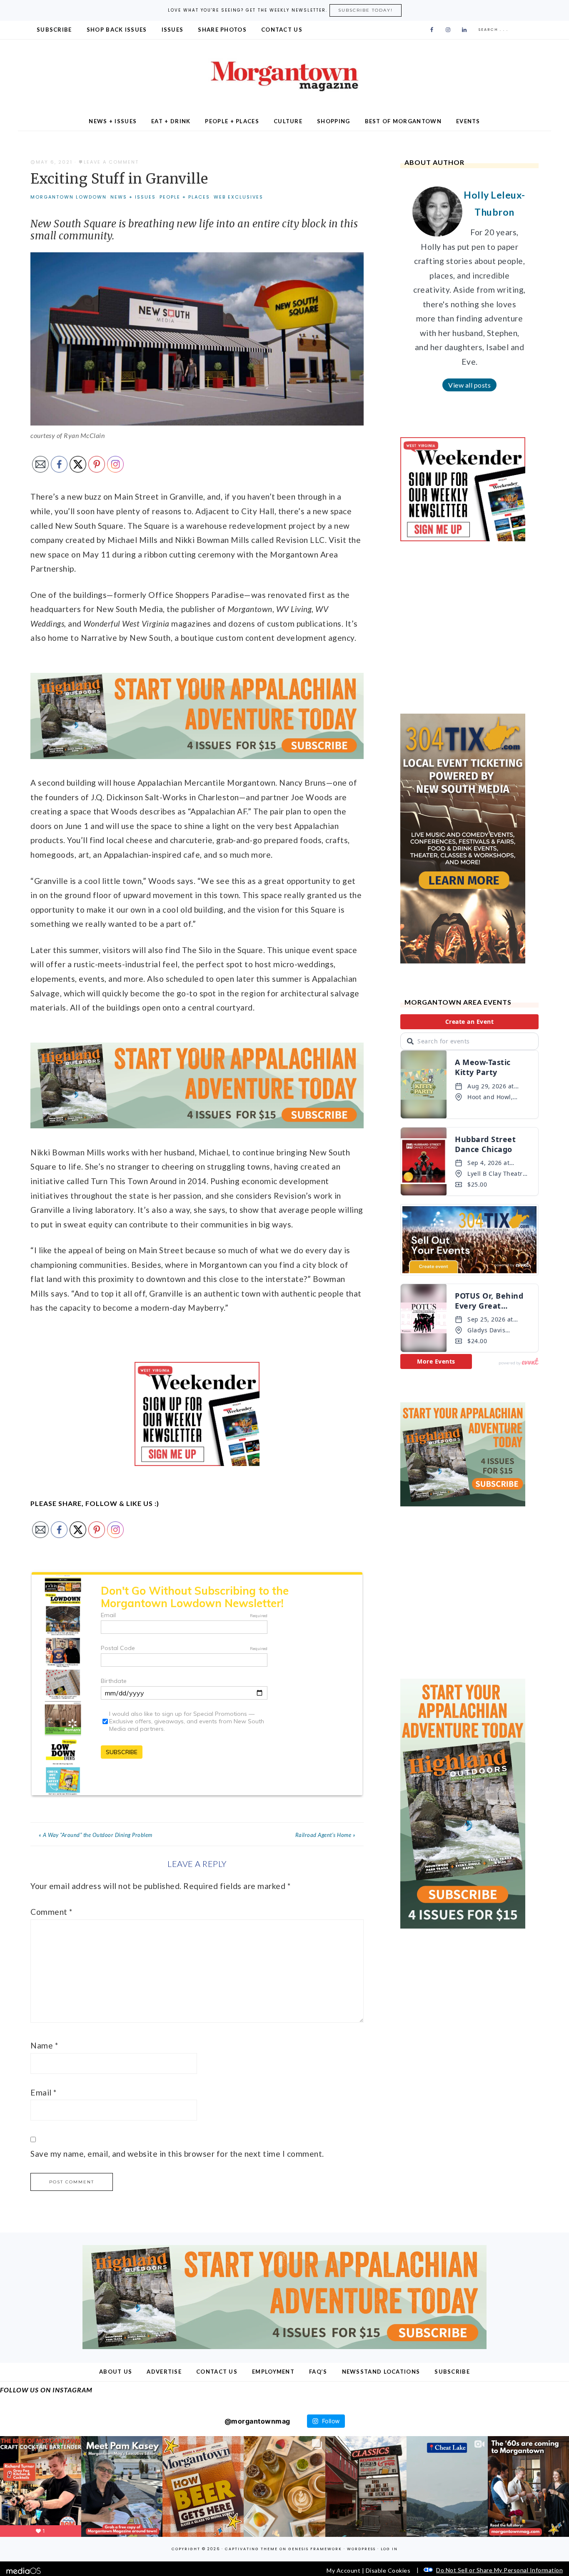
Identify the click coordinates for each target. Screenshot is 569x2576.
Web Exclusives (238, 197)
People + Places (185, 197)
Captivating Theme (251, 2549)
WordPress (361, 2549)
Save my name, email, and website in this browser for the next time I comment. (177, 2154)
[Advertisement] (463, 627)
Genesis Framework (315, 2549)
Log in (389, 2549)
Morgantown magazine (284, 76)
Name (44, 2045)
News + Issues (133, 197)
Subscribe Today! (366, 10)
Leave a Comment (111, 162)
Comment (51, 1912)
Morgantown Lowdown (69, 197)
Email (44, 2092)
